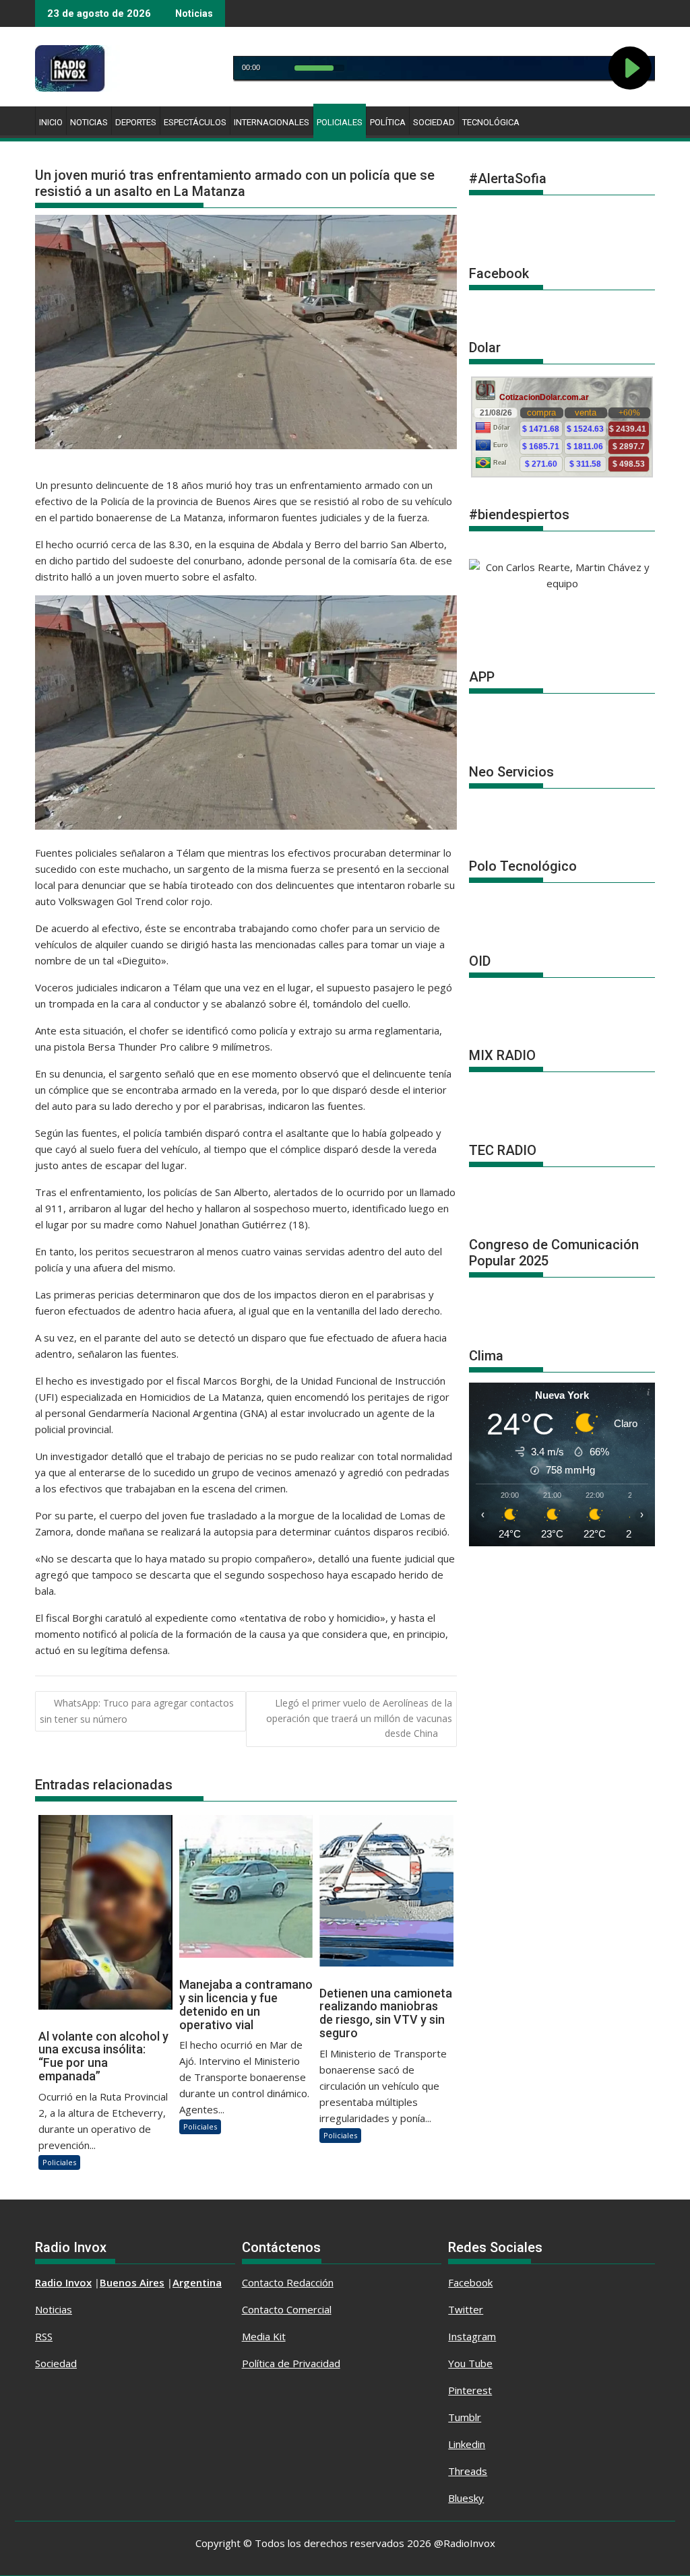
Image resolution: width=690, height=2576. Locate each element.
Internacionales (272, 122)
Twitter (466, 2309)
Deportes (136, 122)
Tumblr (465, 2417)
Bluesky (466, 2498)
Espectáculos (195, 122)
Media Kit (264, 2336)
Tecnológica (491, 122)
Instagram (472, 2336)
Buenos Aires (132, 2282)
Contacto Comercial (287, 2309)
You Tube (470, 2363)
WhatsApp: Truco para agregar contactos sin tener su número (137, 1711)
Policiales (340, 122)
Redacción (310, 2282)
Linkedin (467, 2444)
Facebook (470, 2282)
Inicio (51, 122)
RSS (44, 2336)
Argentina (197, 2282)
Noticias (89, 122)
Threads (468, 2471)
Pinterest (470, 2390)
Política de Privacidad (291, 2363)
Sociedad (434, 122)
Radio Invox (63, 2282)
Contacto (264, 2282)
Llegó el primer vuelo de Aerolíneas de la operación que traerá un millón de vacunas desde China (359, 1718)
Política (388, 122)
